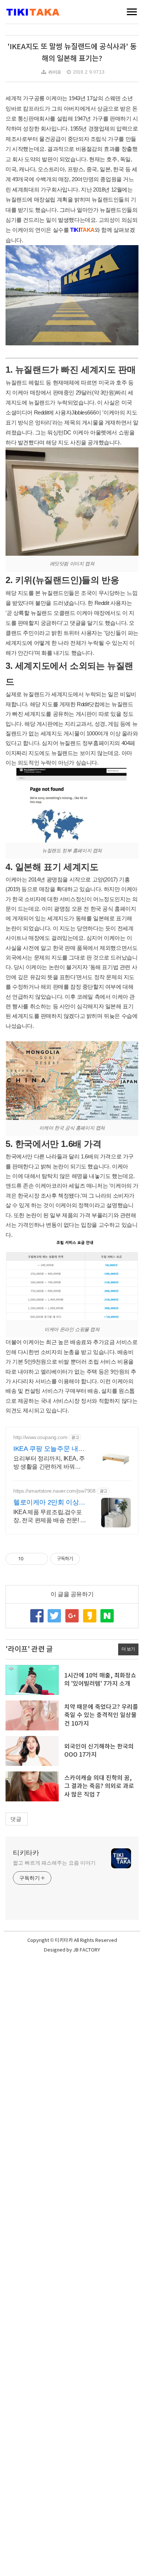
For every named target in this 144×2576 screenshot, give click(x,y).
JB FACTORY (87, 1950)
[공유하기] (30, 1559)
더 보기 (128, 1649)
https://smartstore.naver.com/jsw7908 (54, 1491)
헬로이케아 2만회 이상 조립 (46, 1503)
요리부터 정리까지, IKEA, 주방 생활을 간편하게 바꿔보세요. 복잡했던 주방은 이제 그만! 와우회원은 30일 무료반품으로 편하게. (50, 1463)
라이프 (55, 72)
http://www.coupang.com (40, 1437)
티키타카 (26, 1853)
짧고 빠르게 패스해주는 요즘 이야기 (54, 1863)
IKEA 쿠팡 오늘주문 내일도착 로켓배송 (49, 1449)
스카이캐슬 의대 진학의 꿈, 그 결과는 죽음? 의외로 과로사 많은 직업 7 (99, 1786)
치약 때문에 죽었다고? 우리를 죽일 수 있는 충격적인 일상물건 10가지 (101, 1715)
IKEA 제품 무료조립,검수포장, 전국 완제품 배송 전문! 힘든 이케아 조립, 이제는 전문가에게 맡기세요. (50, 1517)
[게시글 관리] (40, 1559)
